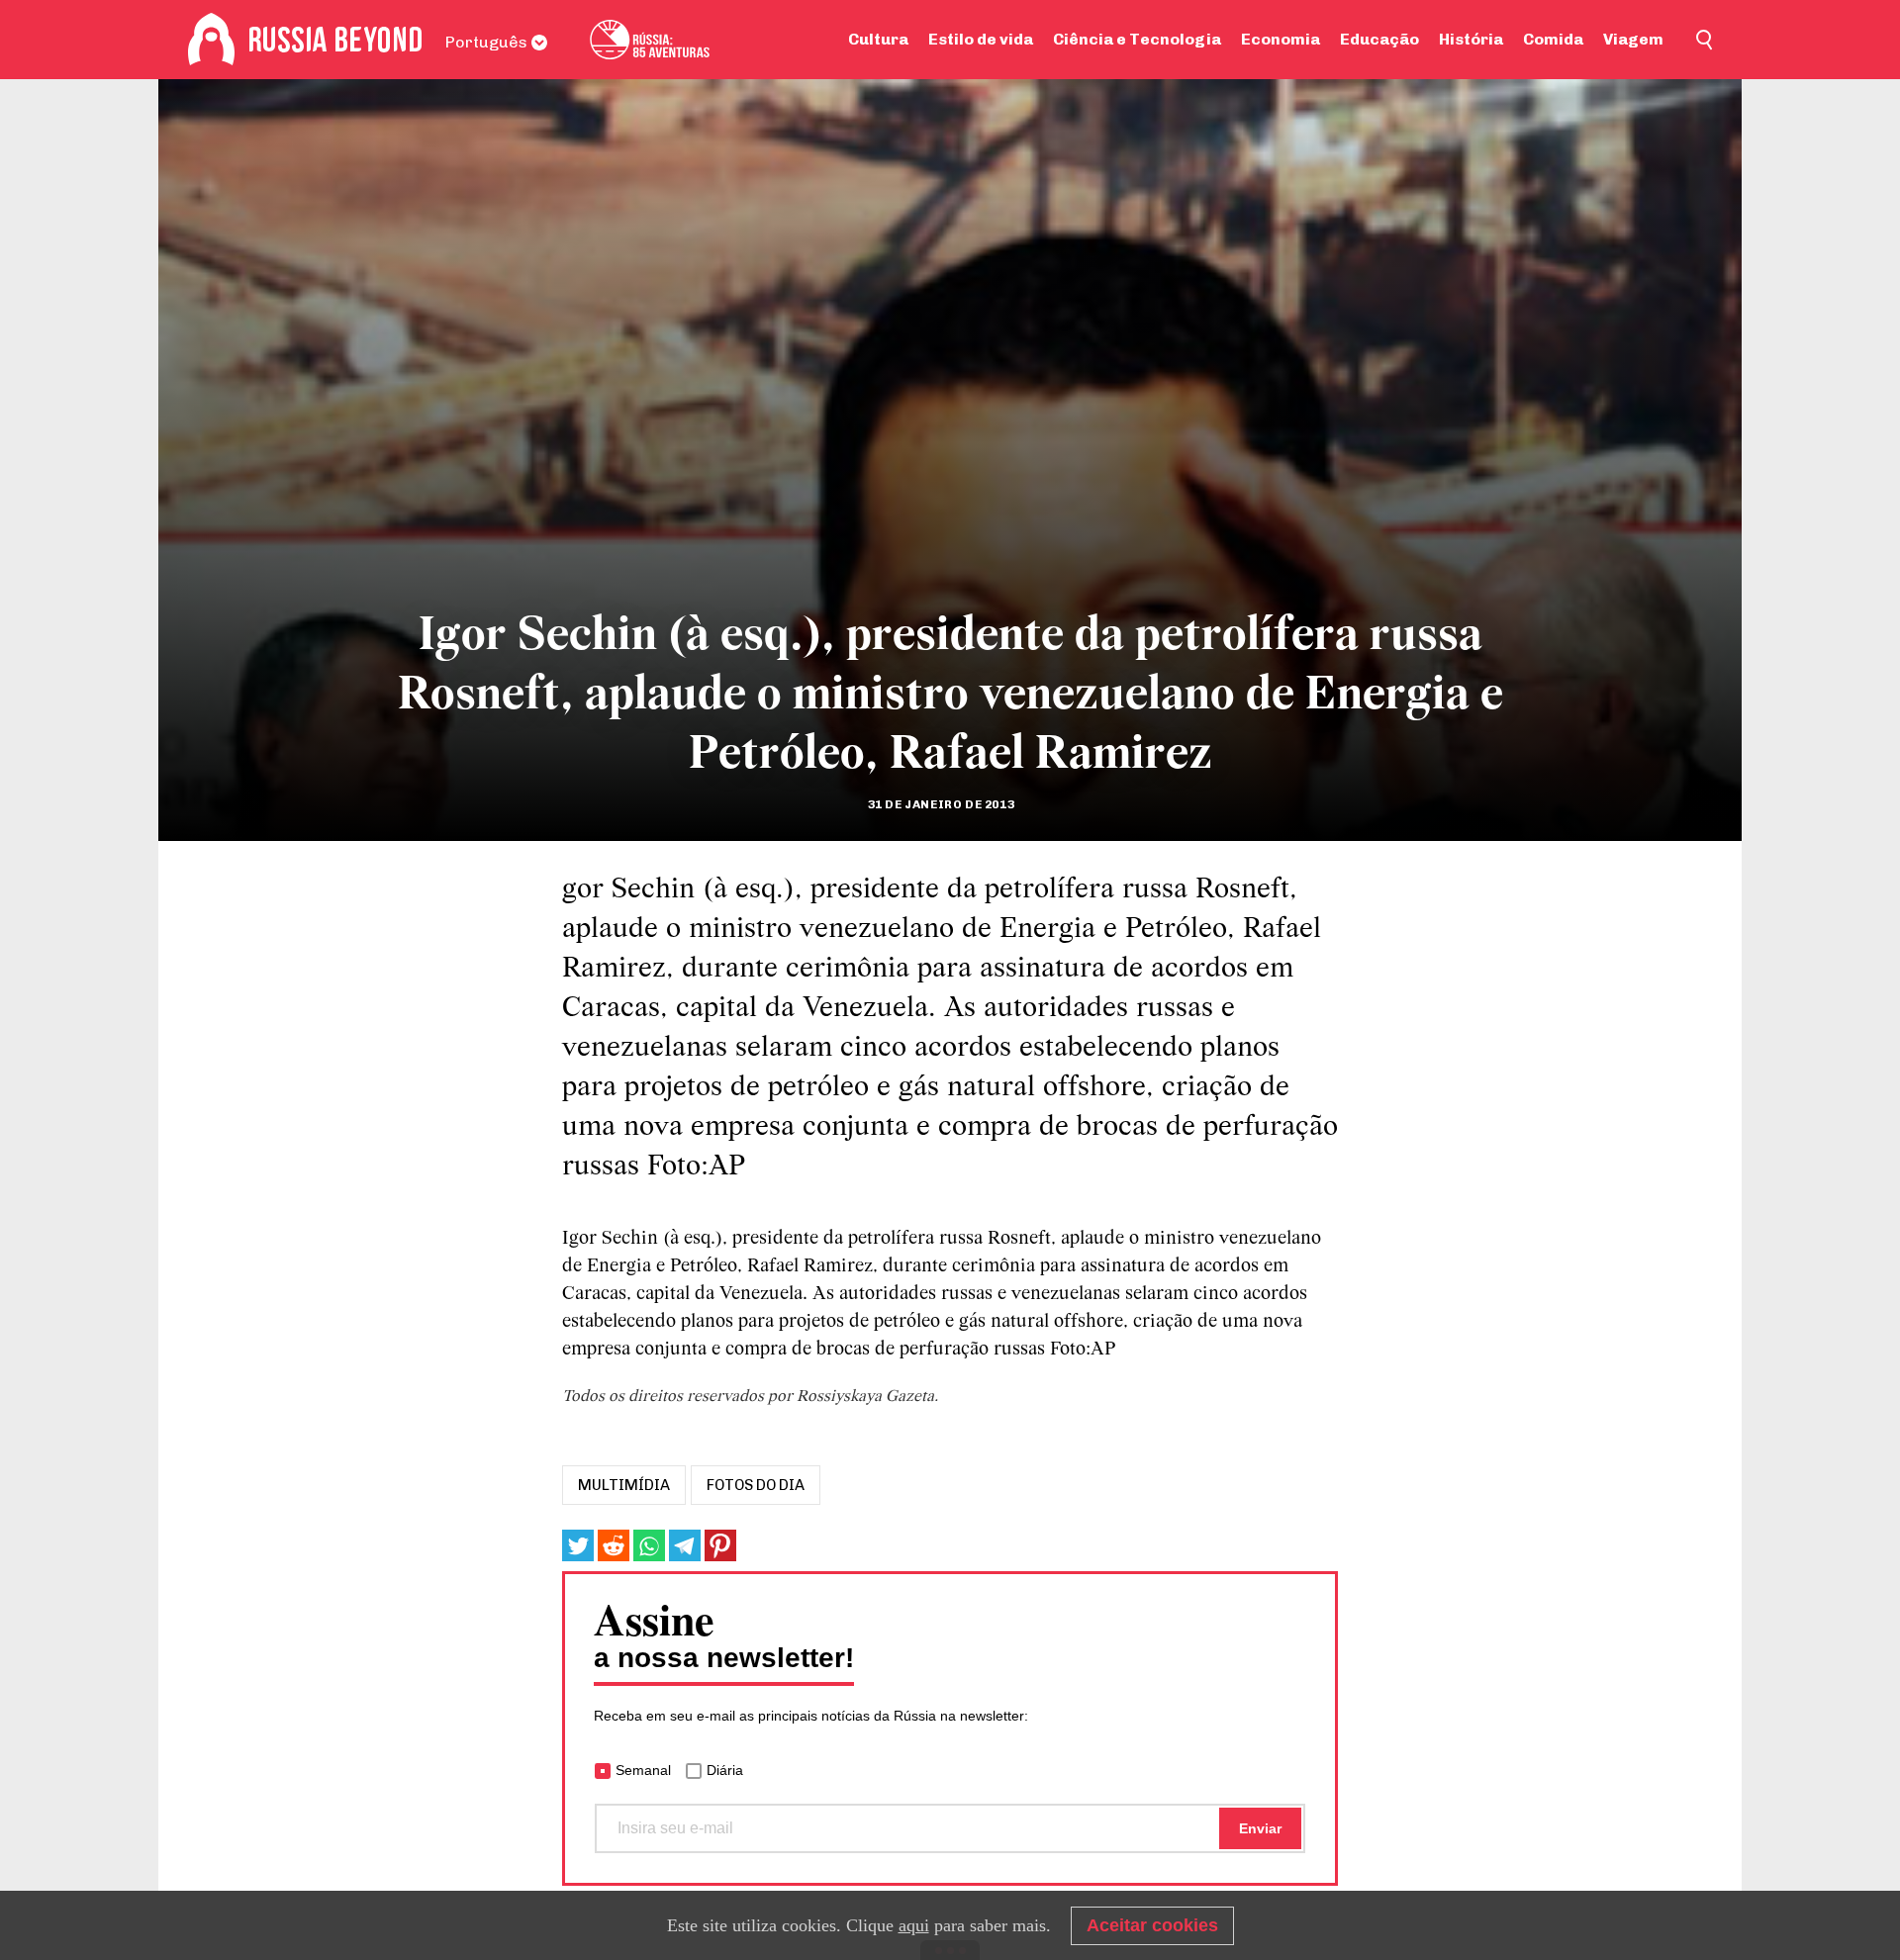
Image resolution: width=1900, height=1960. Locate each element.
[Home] (211, 40)
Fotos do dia (756, 1485)
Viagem (1633, 39)
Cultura (878, 39)
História (1471, 39)
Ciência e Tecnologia (1137, 39)
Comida (1553, 39)
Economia (1281, 39)
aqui (914, 1925)
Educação (1379, 39)
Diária (725, 1770)
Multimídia (624, 1485)
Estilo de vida (981, 39)
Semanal (643, 1770)
